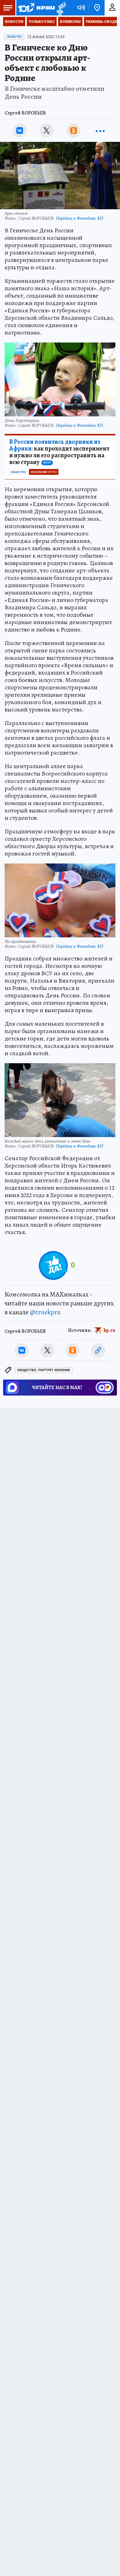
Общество (14, 37)
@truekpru (45, 1312)
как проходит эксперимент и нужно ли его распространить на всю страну (59, 452)
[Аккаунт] (112, 8)
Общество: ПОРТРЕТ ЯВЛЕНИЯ (44, 1370)
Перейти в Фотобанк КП (80, 218)
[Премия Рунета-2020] (60, 8)
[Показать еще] (100, 130)
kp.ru (110, 1330)
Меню (8, 8)
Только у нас (42, 22)
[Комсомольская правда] (36, 8)
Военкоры (70, 22)
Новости (14, 22)
